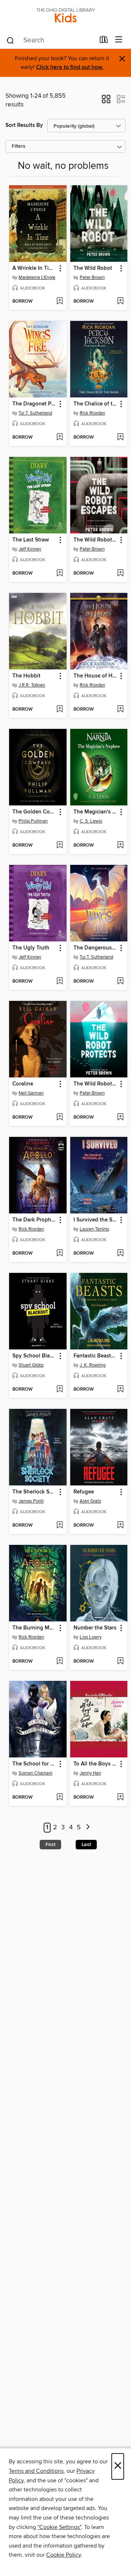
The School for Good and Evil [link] (34, 1764)
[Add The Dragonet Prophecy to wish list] (59, 438)
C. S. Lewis (91, 821)
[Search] (10, 40)
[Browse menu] (119, 40)
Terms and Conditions (36, 2471)
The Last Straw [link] (31, 540)
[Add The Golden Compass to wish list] (59, 846)
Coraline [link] (23, 1084)
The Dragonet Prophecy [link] (34, 404)
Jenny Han (90, 1773)
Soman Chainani (35, 1773)
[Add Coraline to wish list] (59, 1118)
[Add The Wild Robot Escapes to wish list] (120, 574)
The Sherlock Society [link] (34, 1492)
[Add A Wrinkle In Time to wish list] (59, 302)
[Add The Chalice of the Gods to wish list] (120, 438)
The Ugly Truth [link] (31, 948)
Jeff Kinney (30, 549)
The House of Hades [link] (96, 676)
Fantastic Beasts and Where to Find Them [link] (96, 1356)
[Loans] (104, 41)
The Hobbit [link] (26, 676)
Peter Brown (92, 277)
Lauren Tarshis (94, 1229)
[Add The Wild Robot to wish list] (120, 302)
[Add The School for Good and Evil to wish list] (59, 1798)
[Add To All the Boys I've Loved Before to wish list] (120, 1798)
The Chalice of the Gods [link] (96, 404)
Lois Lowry (91, 1637)
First (50, 1845)
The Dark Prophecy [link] (34, 1220)
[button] (106, 101)
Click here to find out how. (70, 67)
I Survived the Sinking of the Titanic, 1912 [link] (96, 1220)
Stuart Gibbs (31, 1365)
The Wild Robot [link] (93, 268)
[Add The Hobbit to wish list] (59, 710)
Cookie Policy (63, 2555)
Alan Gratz (90, 1501)
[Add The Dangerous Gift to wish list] (120, 982)
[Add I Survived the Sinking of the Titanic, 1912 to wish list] (120, 1254)
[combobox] (50, 40)
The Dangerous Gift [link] (96, 948)
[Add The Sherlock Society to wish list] (59, 1526)
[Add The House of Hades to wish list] (120, 710)
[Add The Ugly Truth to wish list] (59, 982)
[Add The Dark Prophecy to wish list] (59, 1254)
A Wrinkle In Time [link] (34, 268)
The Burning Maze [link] (34, 1628)
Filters (19, 146)
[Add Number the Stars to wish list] (120, 1662)
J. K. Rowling (93, 1365)
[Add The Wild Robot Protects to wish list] (120, 1118)
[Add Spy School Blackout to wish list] (59, 1390)
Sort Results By (24, 125)
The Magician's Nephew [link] (96, 812)
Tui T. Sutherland (35, 413)
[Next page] (88, 1828)
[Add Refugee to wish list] (120, 1526)
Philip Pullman (33, 821)
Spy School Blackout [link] (34, 1356)
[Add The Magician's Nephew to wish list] (120, 846)
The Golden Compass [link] (34, 812)
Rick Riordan (92, 413)
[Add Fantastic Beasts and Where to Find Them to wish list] (120, 1390)
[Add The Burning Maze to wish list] (59, 1662)
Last (86, 1845)
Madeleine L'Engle (37, 277)
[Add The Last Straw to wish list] (59, 574)
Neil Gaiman (31, 1093)
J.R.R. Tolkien (32, 685)
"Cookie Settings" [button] (59, 2527)
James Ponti (31, 1501)
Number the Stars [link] (95, 1628)
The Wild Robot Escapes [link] (96, 540)
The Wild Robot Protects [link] (96, 1084)
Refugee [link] (84, 1492)
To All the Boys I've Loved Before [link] (96, 1764)
